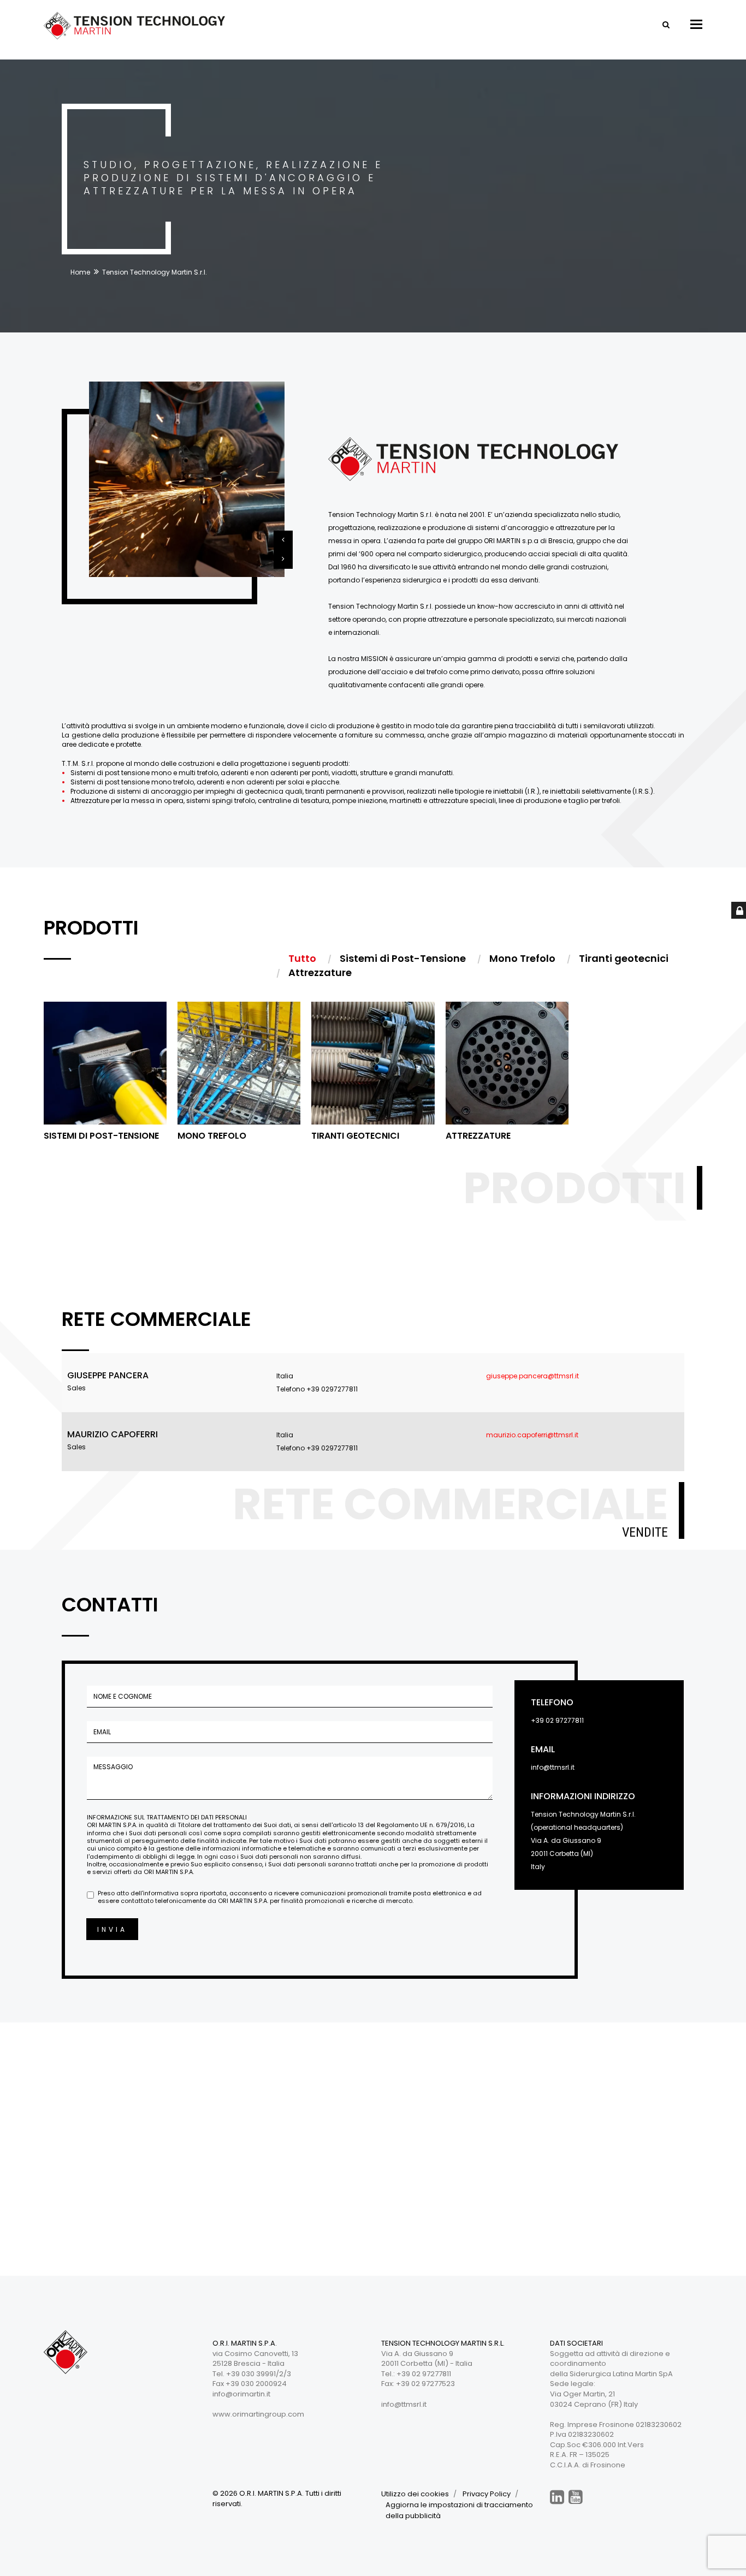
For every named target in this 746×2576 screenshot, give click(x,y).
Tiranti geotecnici (355, 1136)
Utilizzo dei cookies (415, 2494)
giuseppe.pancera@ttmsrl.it (532, 1376)
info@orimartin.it (241, 2394)
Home (80, 272)
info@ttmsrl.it (553, 1767)
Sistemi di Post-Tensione (101, 1136)
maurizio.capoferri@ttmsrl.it (532, 1435)
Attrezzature (478, 1136)
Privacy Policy (487, 2494)
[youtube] (576, 2497)
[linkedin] (557, 2497)
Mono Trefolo (212, 1136)
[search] (666, 25)
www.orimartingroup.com (258, 2414)
